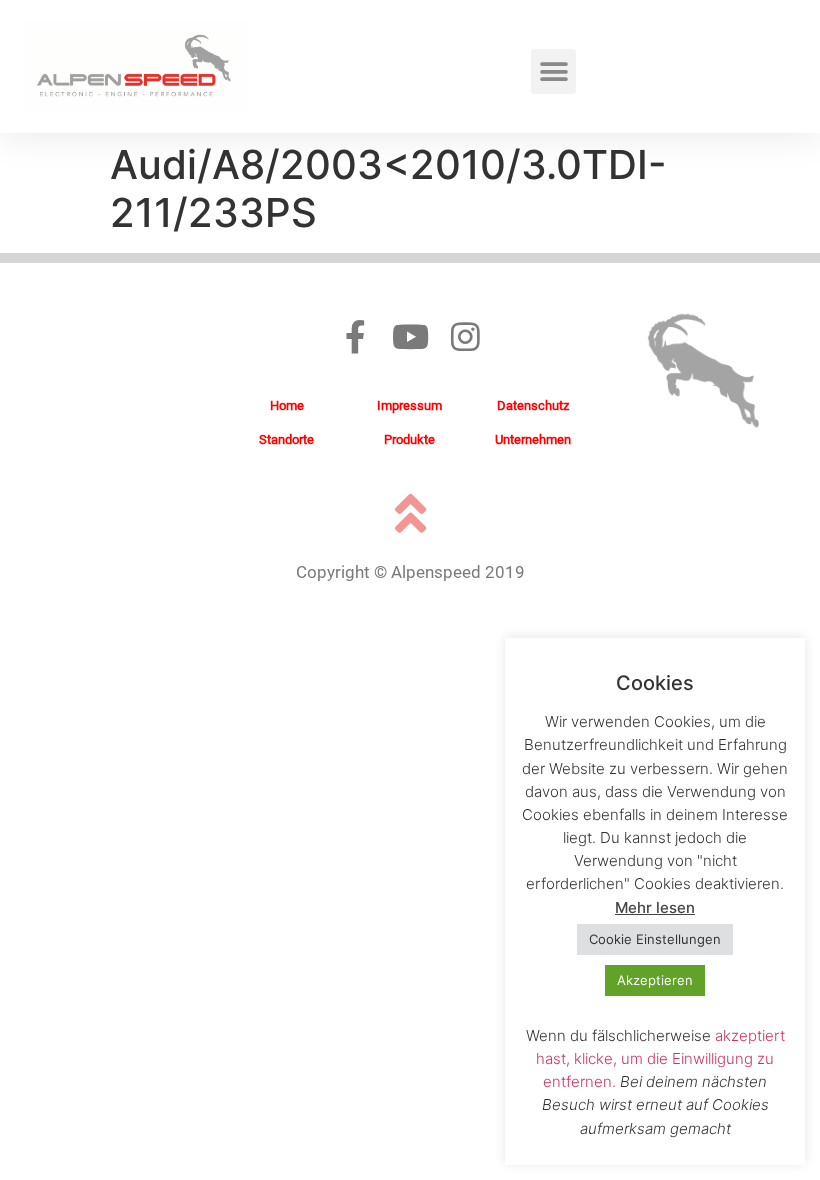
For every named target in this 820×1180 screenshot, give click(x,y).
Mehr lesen (655, 907)
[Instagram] (465, 336)
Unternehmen (533, 439)
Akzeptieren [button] (655, 980)
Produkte (409, 439)
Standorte (286, 439)
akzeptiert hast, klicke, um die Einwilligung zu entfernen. (660, 1058)
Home (287, 405)
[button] (553, 71)
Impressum (409, 405)
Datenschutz (533, 405)
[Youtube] (410, 336)
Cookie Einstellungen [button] (655, 939)
